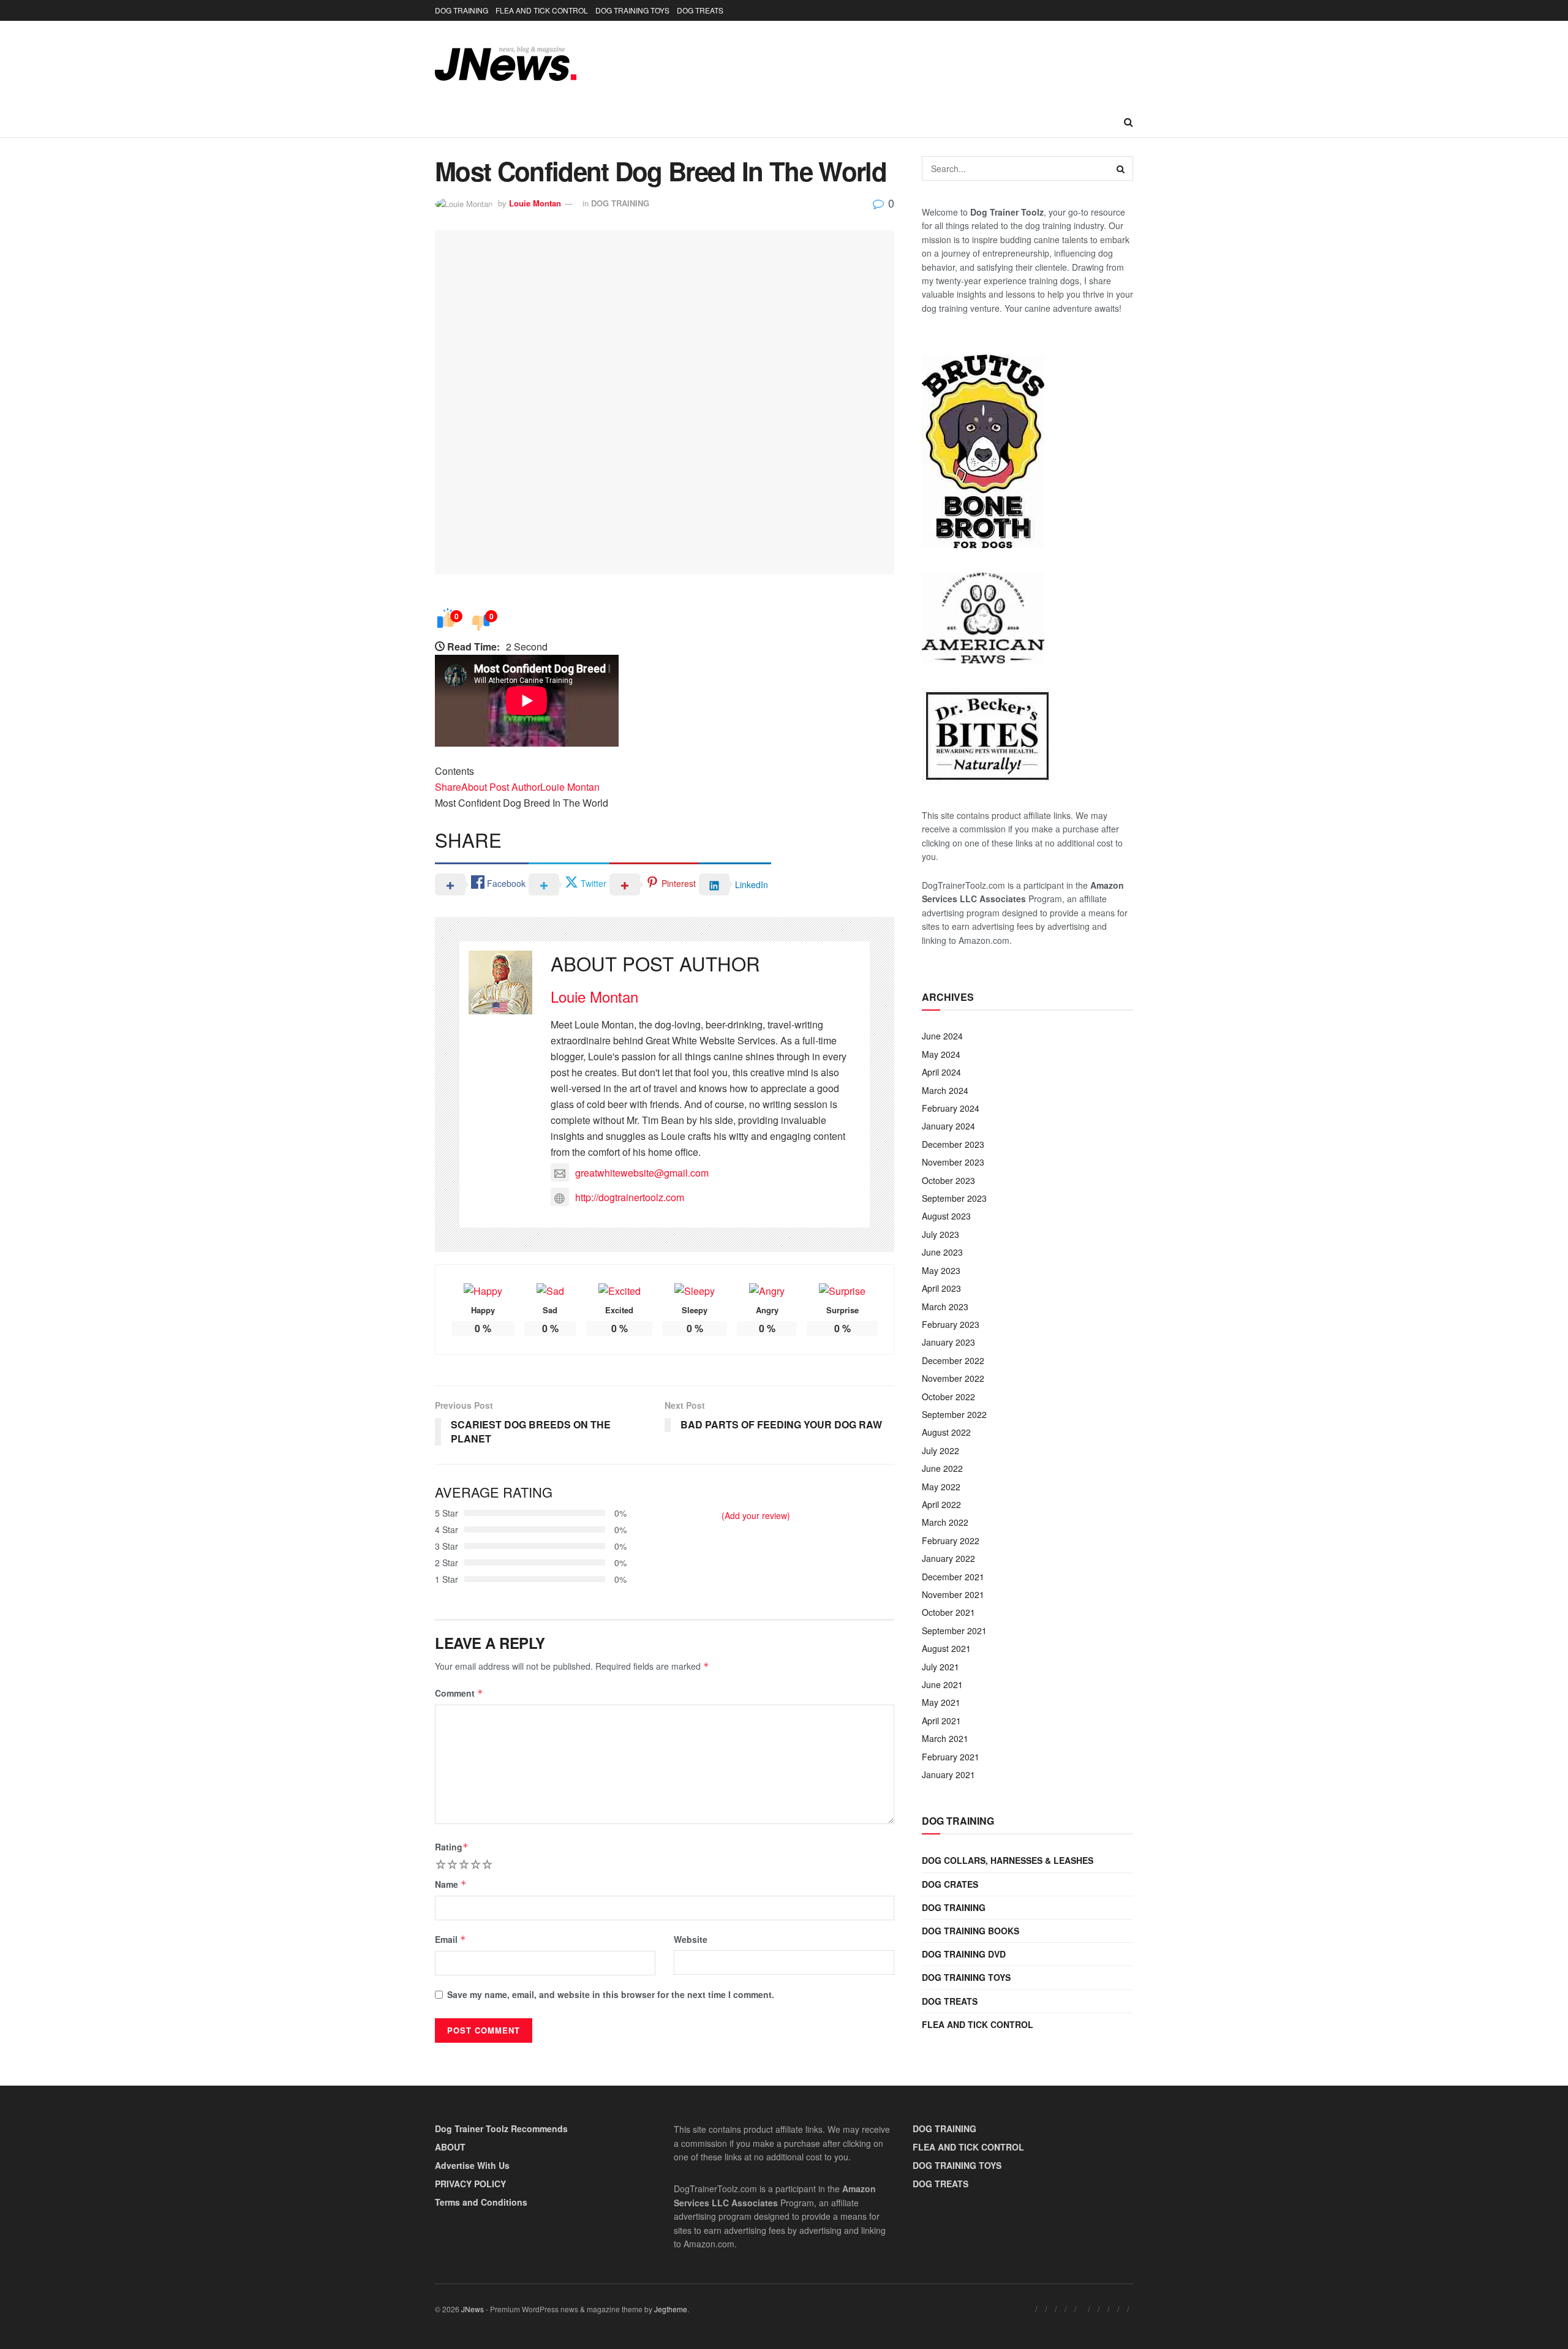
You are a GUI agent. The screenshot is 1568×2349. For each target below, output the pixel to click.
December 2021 (953, 1577)
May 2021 (941, 1702)
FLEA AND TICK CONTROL (542, 10)
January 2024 (948, 1126)
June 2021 (942, 1684)
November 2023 (953, 1162)
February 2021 (951, 1757)
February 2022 (951, 1540)
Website (691, 1939)
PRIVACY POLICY (470, 2184)
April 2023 (941, 1288)
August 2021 (946, 1648)
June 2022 (942, 1468)
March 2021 (945, 1738)
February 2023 (951, 1324)
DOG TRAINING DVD (964, 1954)
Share (448, 787)
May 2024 (941, 1054)
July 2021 (940, 1667)
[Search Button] (1129, 122)
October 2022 (948, 1397)
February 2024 (951, 1108)
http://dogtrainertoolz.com (630, 1197)
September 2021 (954, 1631)
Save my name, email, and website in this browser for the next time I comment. (611, 1994)
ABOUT (450, 2147)
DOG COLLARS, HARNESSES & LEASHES (1008, 1860)
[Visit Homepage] (506, 64)
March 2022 (945, 1522)
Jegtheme (671, 2309)
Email (450, 1939)
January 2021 (948, 1774)
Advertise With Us (472, 2165)
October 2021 (948, 1612)
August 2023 (946, 1216)
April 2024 (941, 1072)
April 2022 (941, 1504)
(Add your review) (756, 1515)
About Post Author (501, 787)
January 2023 (948, 1342)
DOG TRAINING (462, 10)
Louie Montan (535, 203)
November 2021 (953, 1594)
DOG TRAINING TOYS (632, 10)
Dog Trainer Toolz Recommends (501, 2128)
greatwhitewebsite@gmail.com (642, 1173)
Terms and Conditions (481, 2202)
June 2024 (942, 1036)
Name (451, 1884)
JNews (473, 2309)
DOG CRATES (950, 1884)
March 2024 (945, 1090)
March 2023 (945, 1306)
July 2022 (940, 1450)
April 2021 (941, 1721)
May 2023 (941, 1270)
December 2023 (953, 1144)
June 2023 (942, 1252)
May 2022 (941, 1487)
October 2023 (948, 1180)
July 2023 (940, 1234)
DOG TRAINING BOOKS (971, 1931)
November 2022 (953, 1378)
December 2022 (953, 1360)
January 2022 (948, 1558)
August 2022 (946, 1432)
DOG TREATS (700, 10)
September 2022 (954, 1414)
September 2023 (954, 1198)
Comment (459, 1693)
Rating (452, 1847)
